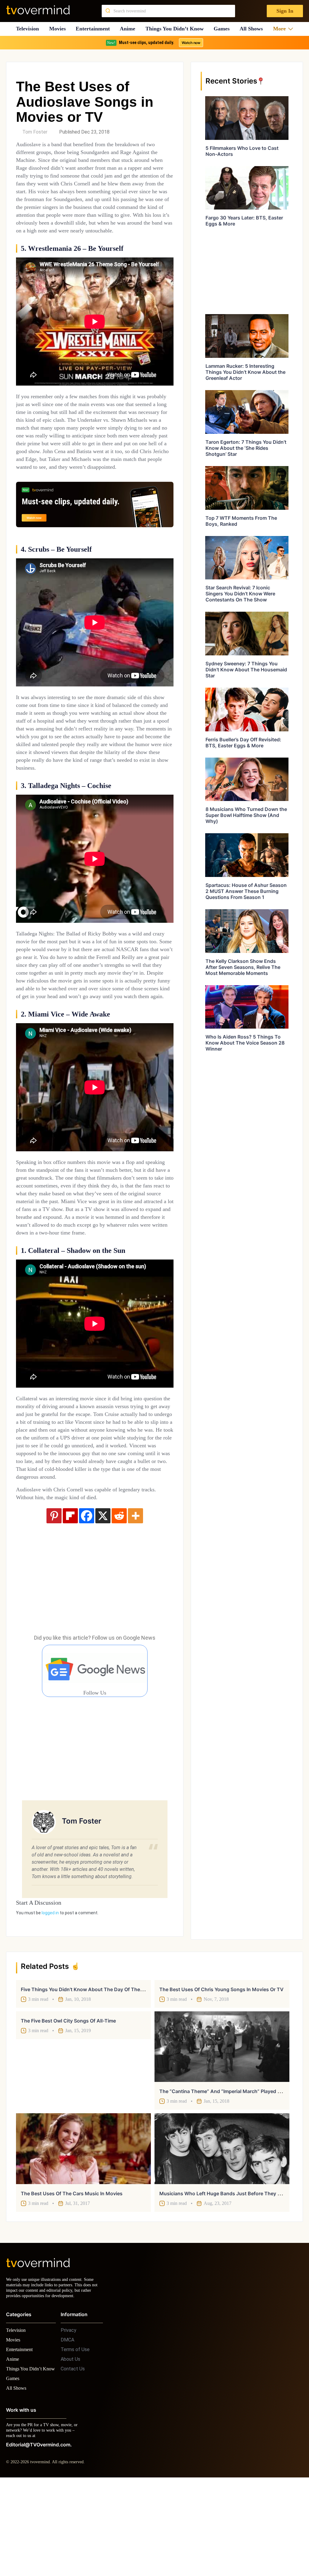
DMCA (67, 2431)
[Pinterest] (54, 1602)
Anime (129, 29)
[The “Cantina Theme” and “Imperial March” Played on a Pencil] (222, 2133)
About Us (70, 2451)
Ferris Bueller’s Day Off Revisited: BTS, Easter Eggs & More (243, 743)
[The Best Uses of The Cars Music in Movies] (83, 2235)
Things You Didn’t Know (176, 29)
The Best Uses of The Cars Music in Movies (72, 2280)
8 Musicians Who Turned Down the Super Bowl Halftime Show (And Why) (246, 815)
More (281, 29)
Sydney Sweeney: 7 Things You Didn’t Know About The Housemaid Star (246, 670)
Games (224, 29)
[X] (103, 1602)
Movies (58, 29)
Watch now (191, 43)
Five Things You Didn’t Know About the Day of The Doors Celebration (102, 2076)
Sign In (284, 11)
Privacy (68, 2422)
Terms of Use (75, 2441)
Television (27, 29)
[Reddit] (119, 1602)
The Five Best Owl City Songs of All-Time (68, 2107)
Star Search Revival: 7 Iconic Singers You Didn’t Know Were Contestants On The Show (240, 594)
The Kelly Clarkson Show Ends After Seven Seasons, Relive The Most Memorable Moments (243, 967)
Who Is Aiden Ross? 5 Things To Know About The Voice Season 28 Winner (245, 1043)
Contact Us (73, 2460)
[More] (135, 1602)
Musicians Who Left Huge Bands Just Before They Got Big (227, 2280)
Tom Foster (35, 132)
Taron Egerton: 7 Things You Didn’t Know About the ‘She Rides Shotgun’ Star (246, 448)
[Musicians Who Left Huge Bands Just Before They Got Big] (222, 2235)
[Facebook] (87, 1602)
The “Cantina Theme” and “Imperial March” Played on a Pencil (232, 2177)
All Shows (254, 29)
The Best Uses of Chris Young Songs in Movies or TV (221, 2076)
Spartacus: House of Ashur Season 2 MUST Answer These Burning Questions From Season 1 (246, 891)
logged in (50, 1999)
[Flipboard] (70, 1602)
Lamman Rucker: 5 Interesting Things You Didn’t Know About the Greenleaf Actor (245, 372)
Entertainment (95, 29)
